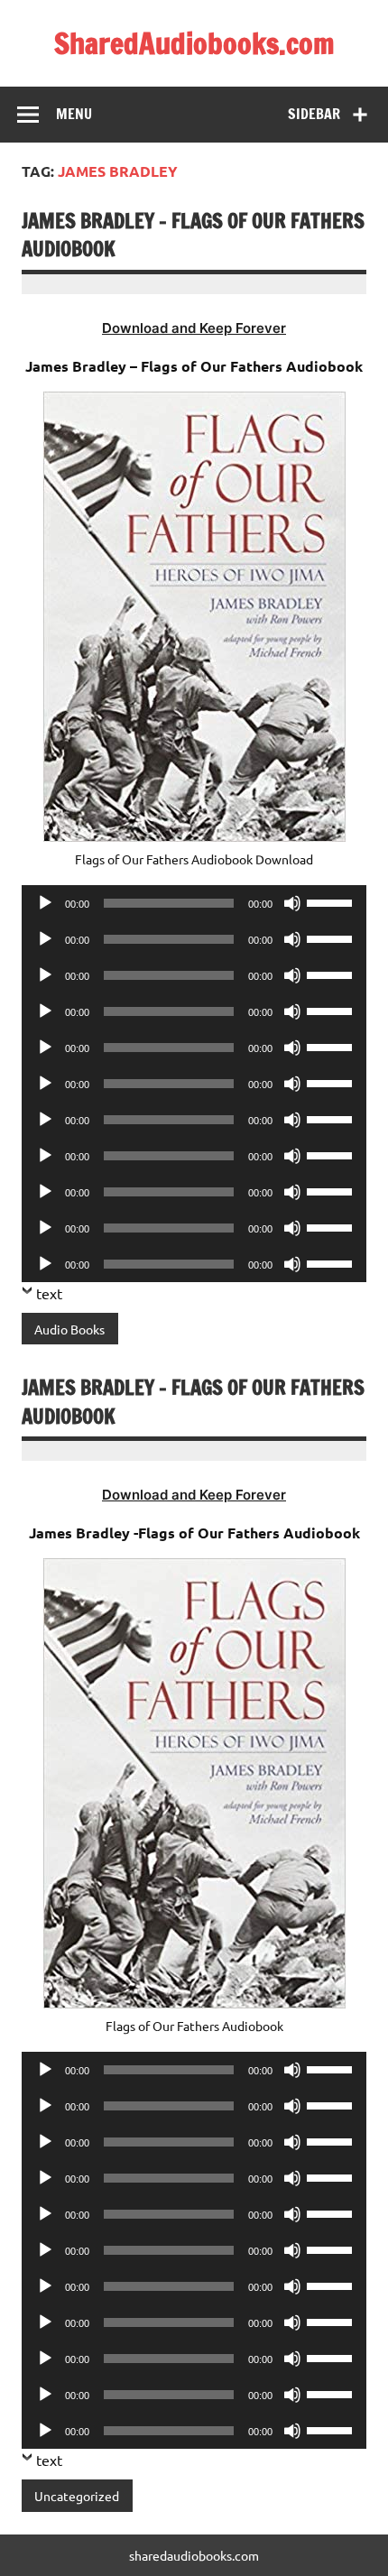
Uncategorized (77, 2496)
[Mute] (292, 903)
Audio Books (69, 1329)
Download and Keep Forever (194, 328)
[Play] (45, 903)
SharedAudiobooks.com (194, 43)
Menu (74, 114)
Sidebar (314, 114)
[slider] (332, 901)
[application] (194, 903)
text (49, 1293)
